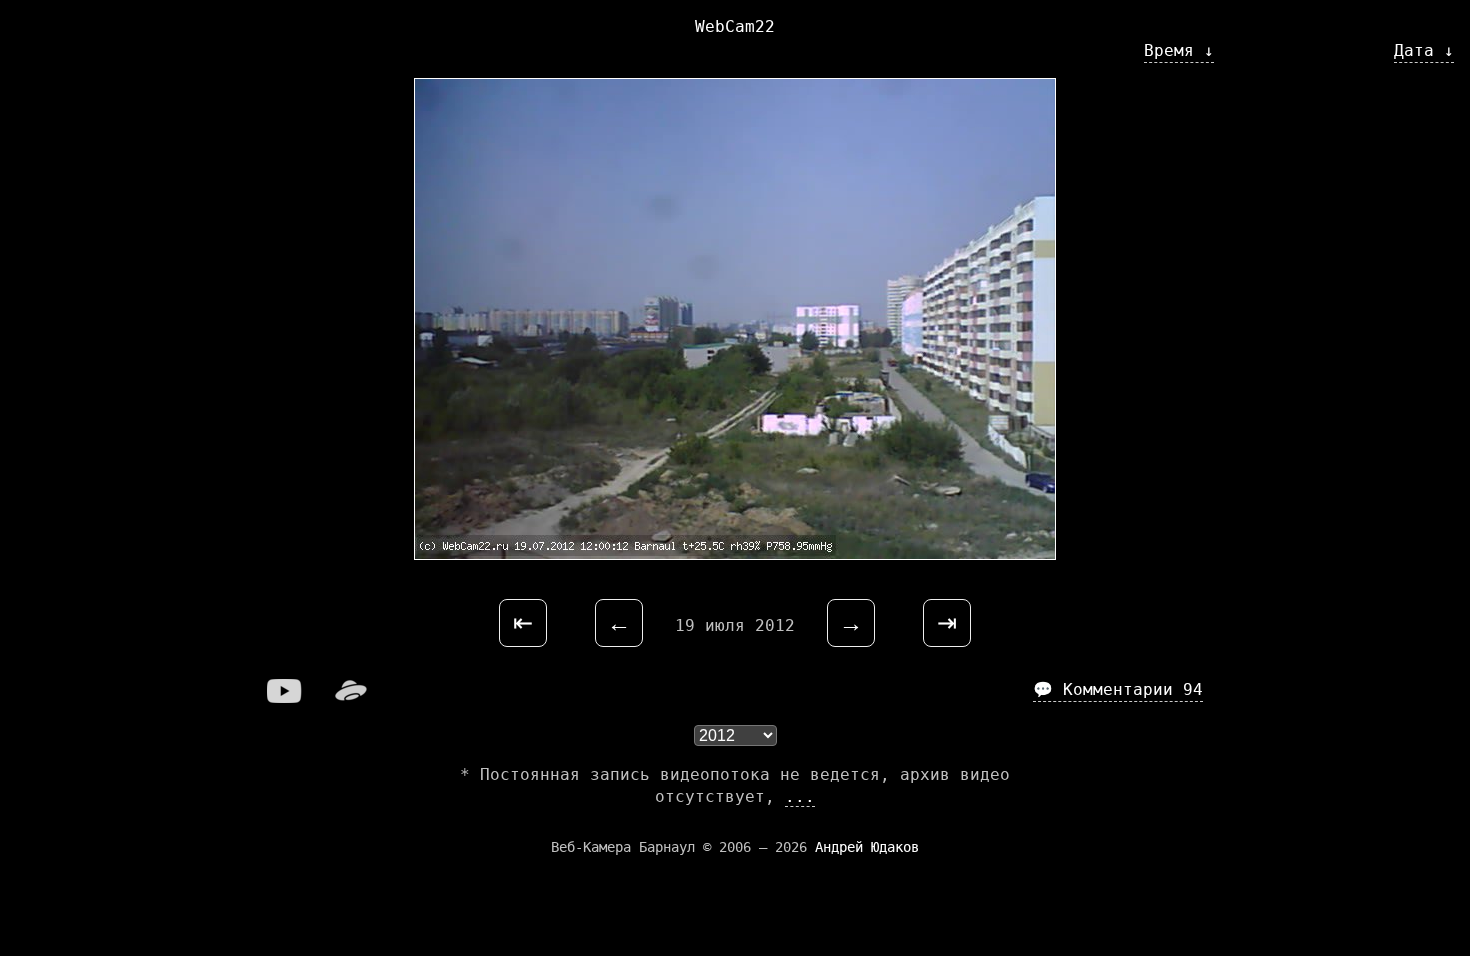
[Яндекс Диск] (351, 697)
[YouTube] (285, 697)
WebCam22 (735, 26)
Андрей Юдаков (867, 847)
